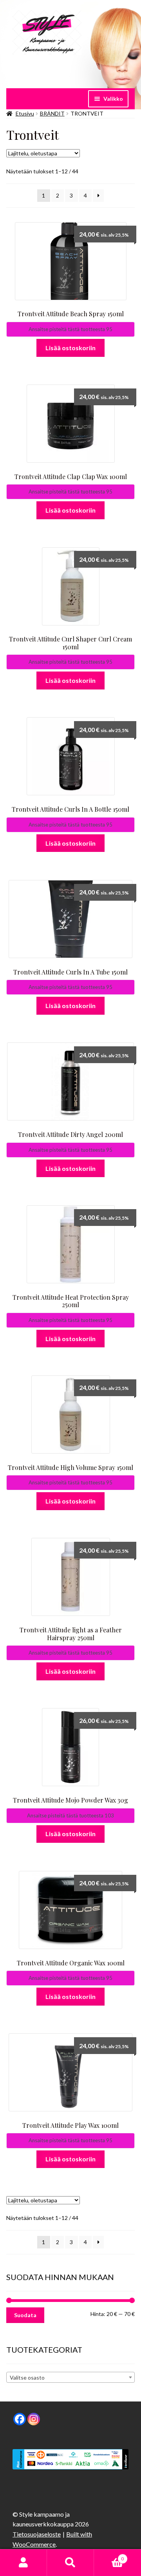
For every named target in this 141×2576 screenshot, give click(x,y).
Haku (70, 2563)
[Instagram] (34, 2419)
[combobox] (70, 2377)
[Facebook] (20, 2419)
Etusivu (25, 113)
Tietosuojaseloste (37, 2534)
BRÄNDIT (52, 113)
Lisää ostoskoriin (70, 348)
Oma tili (23, 2563)
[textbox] (70, 2378)
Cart (109, 2556)
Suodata (25, 2315)
